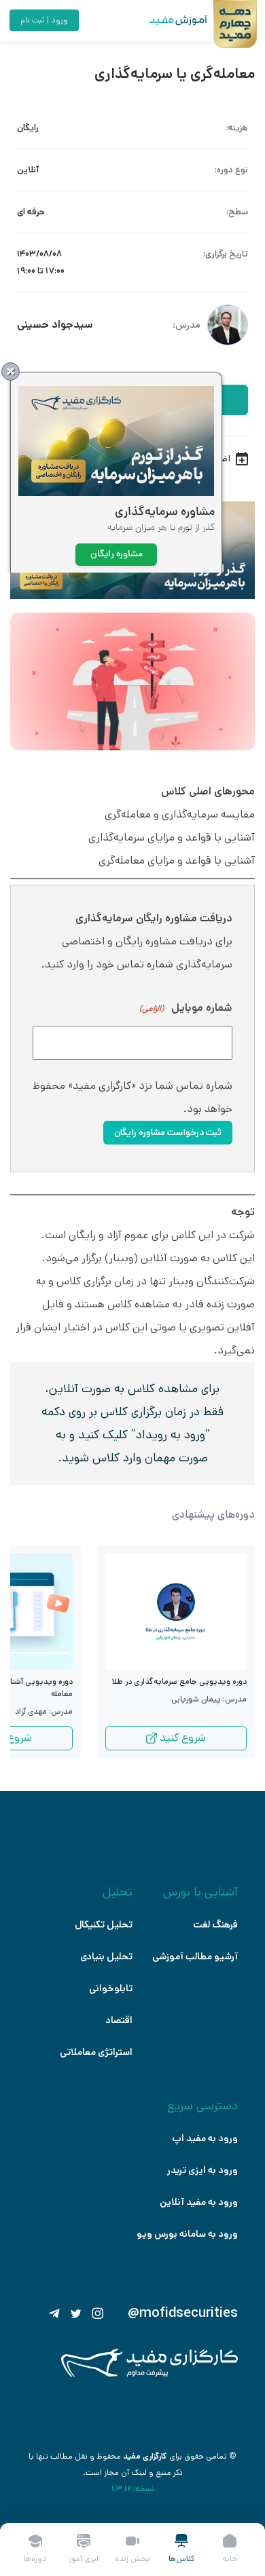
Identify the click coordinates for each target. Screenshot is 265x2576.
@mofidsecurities (183, 2313)
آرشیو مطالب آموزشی (195, 1957)
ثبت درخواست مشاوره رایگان (168, 1133)
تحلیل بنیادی (106, 1957)
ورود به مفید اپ (205, 2138)
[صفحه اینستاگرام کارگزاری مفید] (98, 2313)
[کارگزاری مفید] (149, 2374)
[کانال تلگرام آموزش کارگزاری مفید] (54, 2313)
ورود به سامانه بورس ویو (187, 2234)
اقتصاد (119, 2020)
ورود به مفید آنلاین (199, 2202)
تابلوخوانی (111, 1988)
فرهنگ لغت (215, 1925)
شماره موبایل (186, 1008)
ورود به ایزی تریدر (202, 2170)
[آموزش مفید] (166, 20)
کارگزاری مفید (145, 2456)
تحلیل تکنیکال (104, 1925)
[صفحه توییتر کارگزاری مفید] (76, 2313)
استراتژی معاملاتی (96, 2052)
